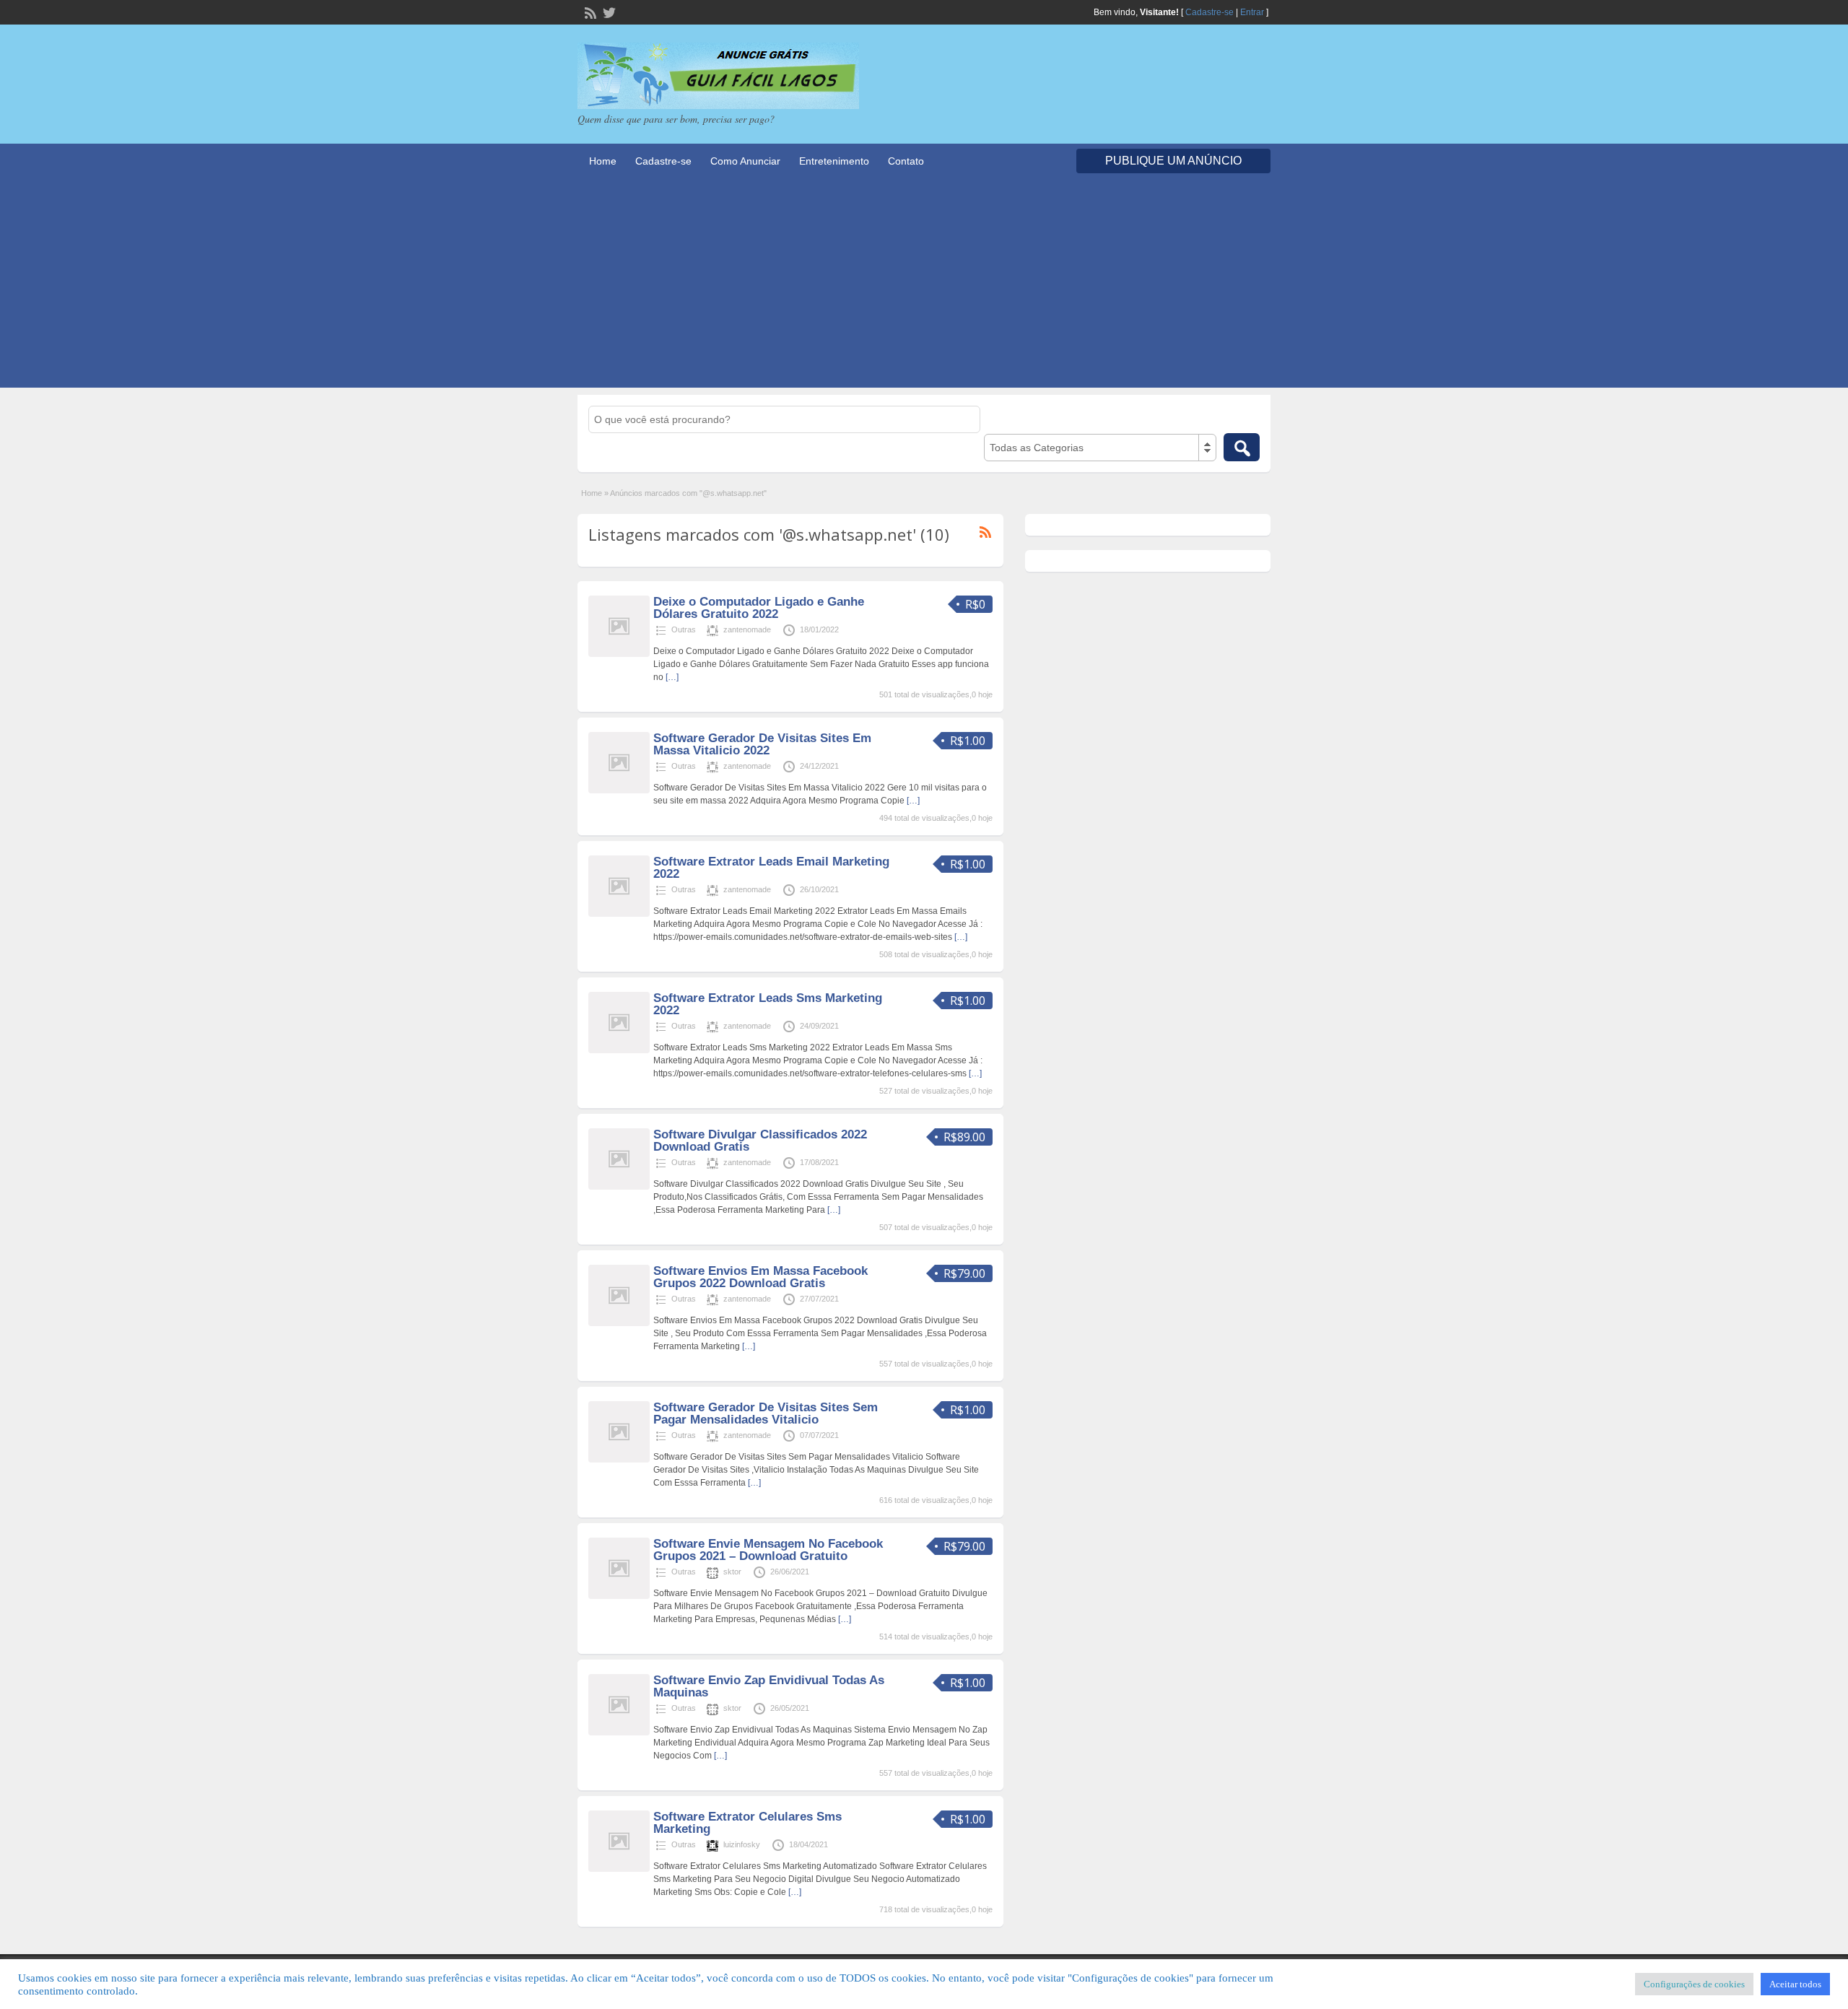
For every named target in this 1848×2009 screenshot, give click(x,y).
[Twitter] (608, 12)
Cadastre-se (1210, 12)
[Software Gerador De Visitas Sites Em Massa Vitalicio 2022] (619, 790)
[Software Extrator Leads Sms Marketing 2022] (619, 1050)
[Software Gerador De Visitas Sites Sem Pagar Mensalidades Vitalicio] (619, 1460)
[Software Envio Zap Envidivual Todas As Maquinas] (619, 1733)
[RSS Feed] (589, 12)
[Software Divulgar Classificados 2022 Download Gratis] (619, 1187)
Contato (906, 161)
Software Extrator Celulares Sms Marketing (748, 1823)
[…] (672, 677)
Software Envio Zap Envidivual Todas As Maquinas (769, 1686)
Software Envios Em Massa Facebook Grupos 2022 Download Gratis (760, 1277)
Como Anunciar (745, 161)
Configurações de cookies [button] (1694, 1984)
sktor (732, 1572)
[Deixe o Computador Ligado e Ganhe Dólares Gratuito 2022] (619, 654)
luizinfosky (742, 1844)
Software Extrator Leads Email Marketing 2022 (771, 868)
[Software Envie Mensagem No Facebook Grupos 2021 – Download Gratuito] (619, 1596)
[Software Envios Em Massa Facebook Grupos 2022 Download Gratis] (619, 1323)
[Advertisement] (924, 287)
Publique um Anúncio (1173, 161)
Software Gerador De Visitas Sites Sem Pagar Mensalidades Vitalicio (766, 1413)
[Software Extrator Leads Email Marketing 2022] (619, 914)
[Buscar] (1242, 447)
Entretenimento (834, 161)
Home (603, 161)
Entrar (1252, 12)
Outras (684, 629)
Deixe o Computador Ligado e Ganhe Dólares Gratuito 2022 (759, 608)
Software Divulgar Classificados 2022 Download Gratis (760, 1141)
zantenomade (747, 629)
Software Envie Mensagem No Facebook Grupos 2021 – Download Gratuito (768, 1550)
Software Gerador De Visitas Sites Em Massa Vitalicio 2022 (762, 744)
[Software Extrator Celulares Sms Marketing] (619, 1869)
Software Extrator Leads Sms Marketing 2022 (768, 1004)
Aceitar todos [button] (1795, 1984)
